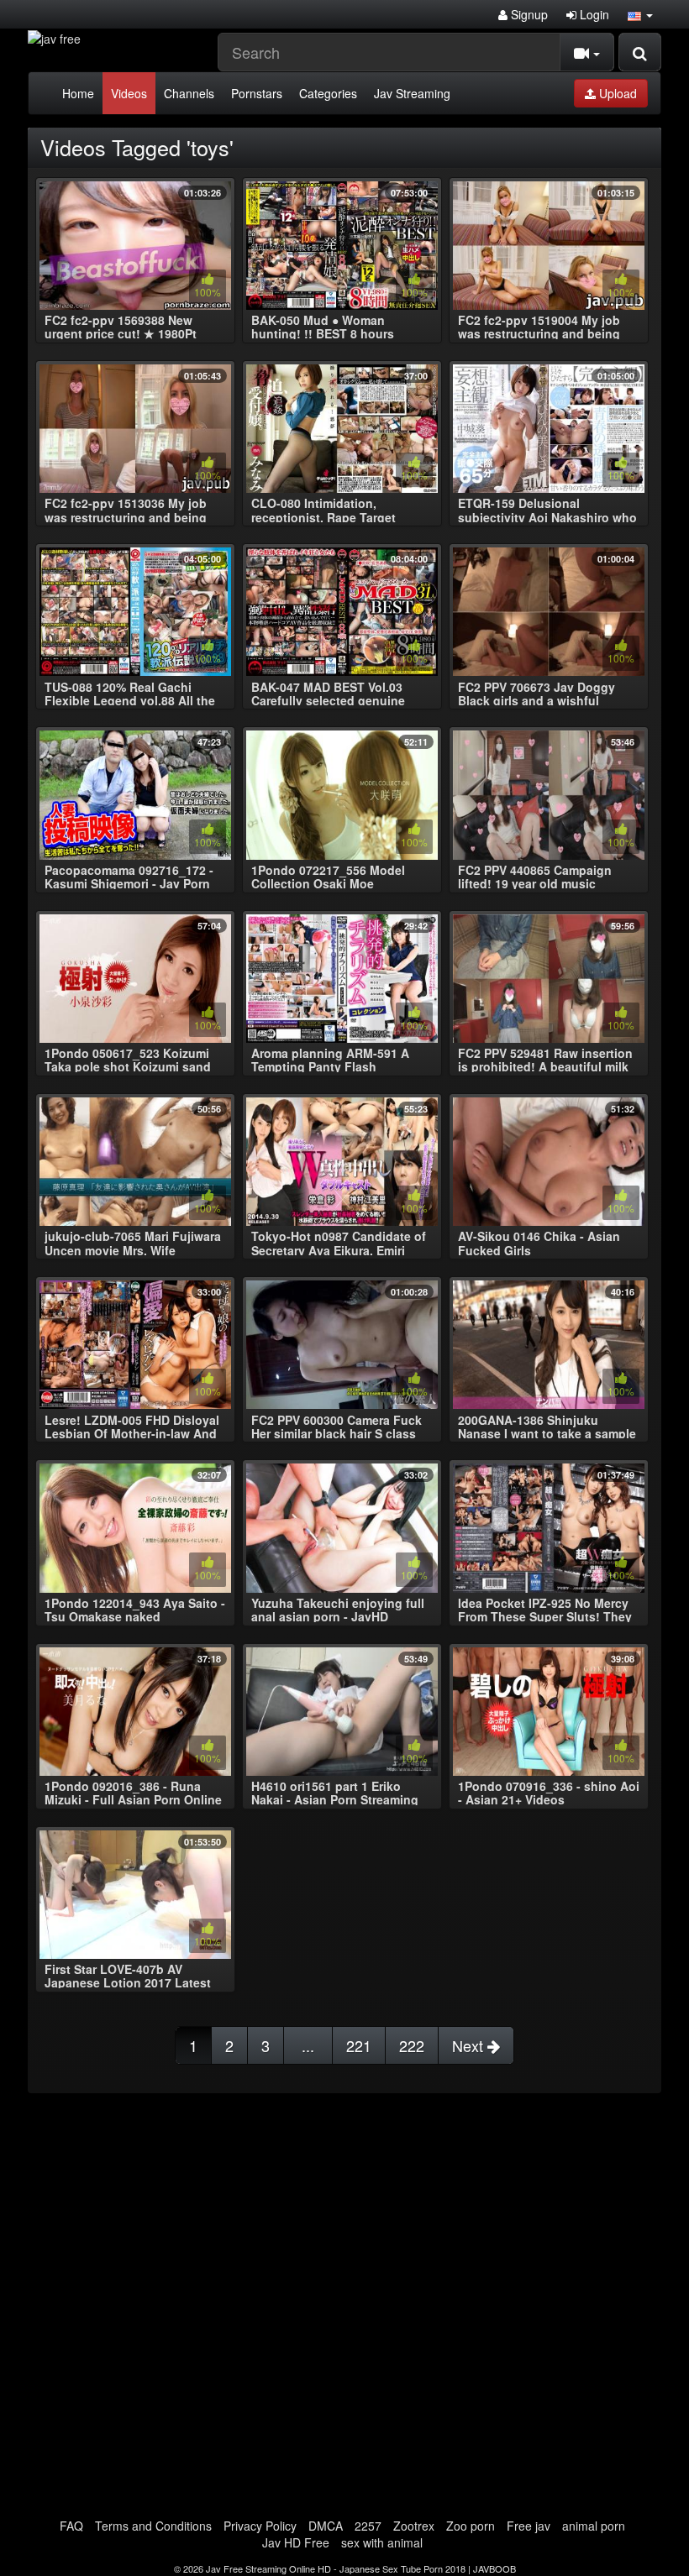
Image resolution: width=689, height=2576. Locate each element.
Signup (528, 14)
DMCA (326, 2526)
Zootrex (414, 2526)
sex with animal (382, 2542)
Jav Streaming (412, 93)
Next (470, 2045)
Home (78, 93)
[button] (640, 14)
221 (359, 2045)
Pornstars (257, 93)
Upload (616, 93)
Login (593, 14)
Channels (189, 93)
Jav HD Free (296, 2542)
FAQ (71, 2526)
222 (412, 2045)
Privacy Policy (260, 2526)
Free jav (529, 2526)
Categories (328, 93)
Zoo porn (471, 2526)
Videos (129, 93)
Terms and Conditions (153, 2526)
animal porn (594, 2526)
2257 (368, 2526)
